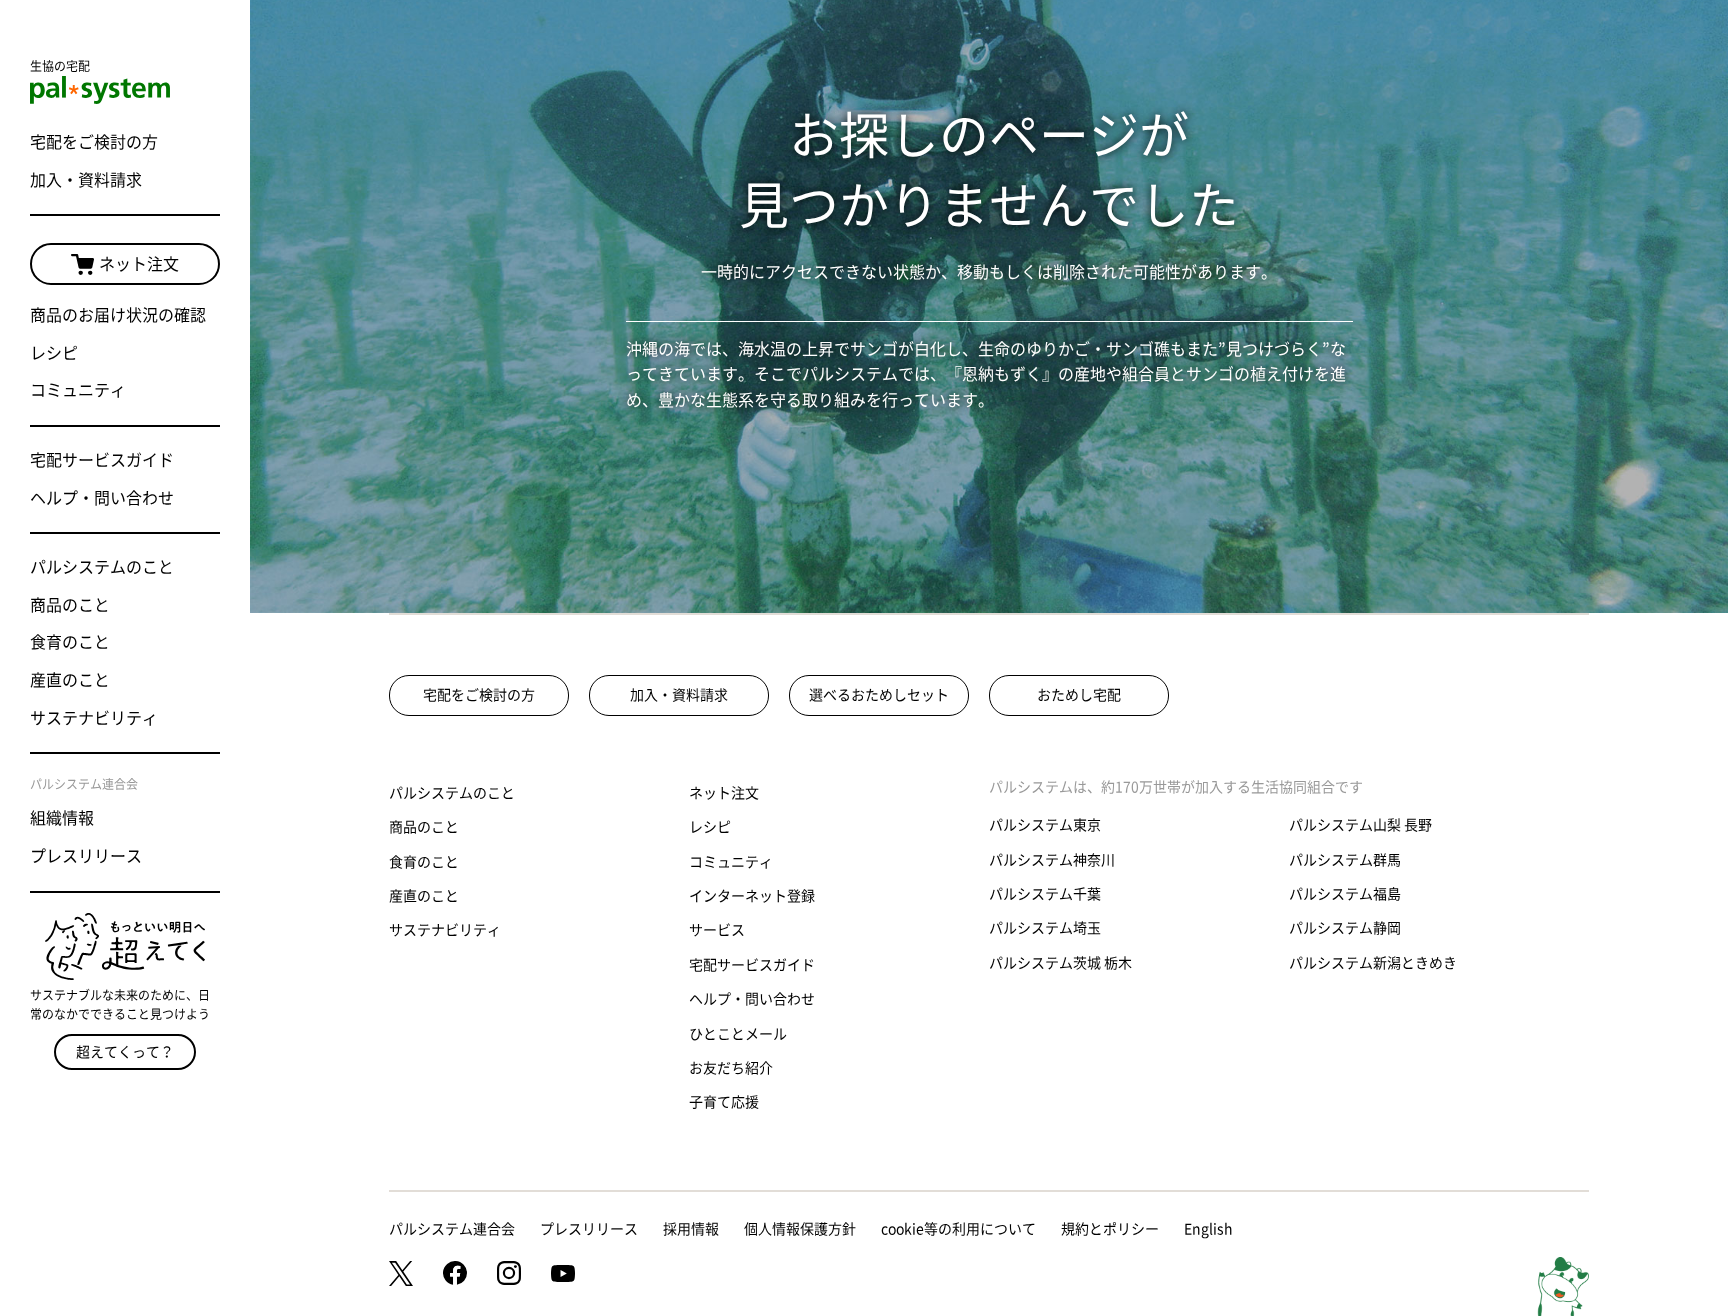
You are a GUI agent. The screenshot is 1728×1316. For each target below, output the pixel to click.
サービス (717, 930)
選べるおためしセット (879, 695)
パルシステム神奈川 (1052, 860)
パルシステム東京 (1045, 825)
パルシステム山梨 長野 (1360, 825)
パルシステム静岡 (1345, 928)
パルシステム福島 (1345, 894)
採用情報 (691, 1229)
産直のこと (70, 680)
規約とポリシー (1110, 1229)
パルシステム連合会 (452, 1229)
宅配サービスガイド (102, 460)
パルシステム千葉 (1045, 894)
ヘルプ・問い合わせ (102, 498)
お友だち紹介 (731, 1068)
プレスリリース (86, 856)
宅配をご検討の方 (94, 142)
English (1208, 1229)
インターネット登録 (752, 896)
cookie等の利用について (958, 1229)
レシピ (54, 353)
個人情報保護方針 (800, 1229)
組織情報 (62, 818)
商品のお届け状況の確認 (118, 315)
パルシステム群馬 (1345, 860)
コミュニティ (78, 390)
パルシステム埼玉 (1045, 928)
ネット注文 (139, 264)
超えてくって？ (125, 1052)
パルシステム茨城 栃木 (1060, 963)
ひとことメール (738, 1034)
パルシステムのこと (102, 567)
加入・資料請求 (86, 180)
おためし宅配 (1079, 695)
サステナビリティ (94, 718)
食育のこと (70, 642)
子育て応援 (724, 1102)
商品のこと (70, 605)
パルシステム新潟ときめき (1373, 963)
